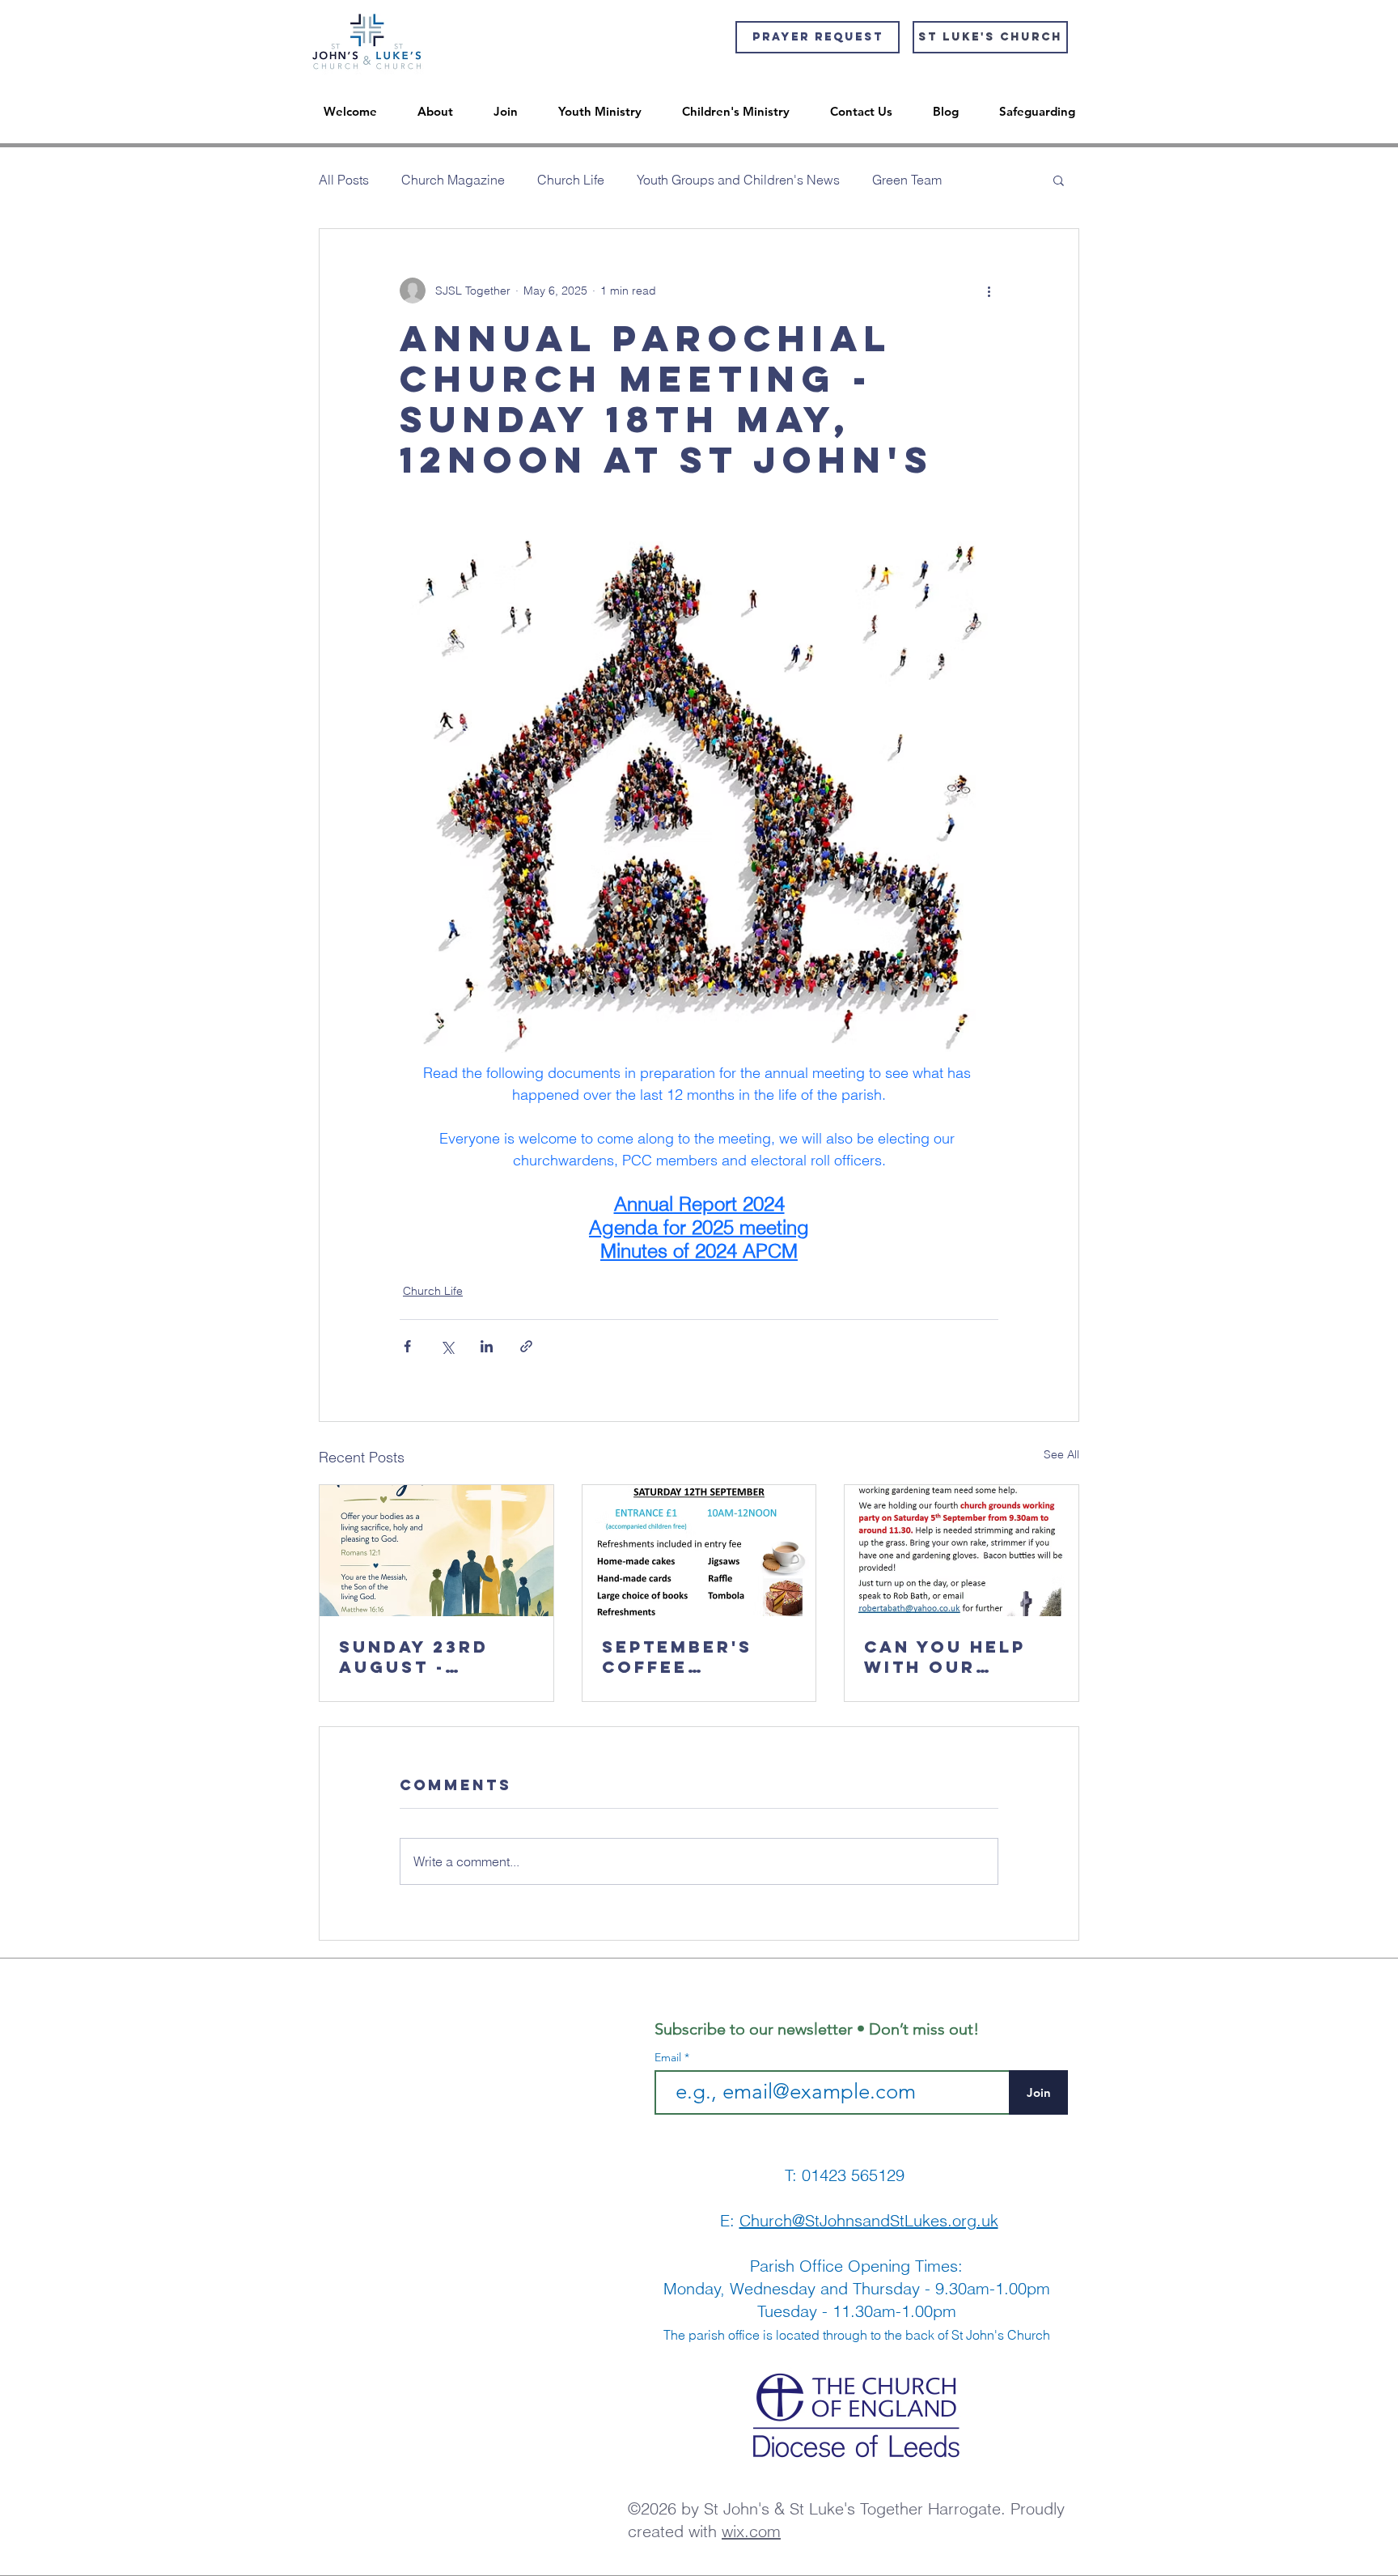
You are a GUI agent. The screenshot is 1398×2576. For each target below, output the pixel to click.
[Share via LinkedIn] (487, 1346)
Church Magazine (453, 180)
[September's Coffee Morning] (699, 1551)
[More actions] (989, 291)
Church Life (571, 180)
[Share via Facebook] (407, 1346)
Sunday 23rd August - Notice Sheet (419, 1657)
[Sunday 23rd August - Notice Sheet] (436, 1551)
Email (669, 2057)
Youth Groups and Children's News (738, 180)
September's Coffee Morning (677, 1657)
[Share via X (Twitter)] (447, 1346)
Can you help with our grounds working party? (945, 1657)
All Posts (344, 180)
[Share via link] (526, 1346)
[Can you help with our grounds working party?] (962, 1551)
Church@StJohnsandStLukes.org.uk (869, 2220)
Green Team (907, 180)
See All (1061, 1454)
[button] (1059, 180)
